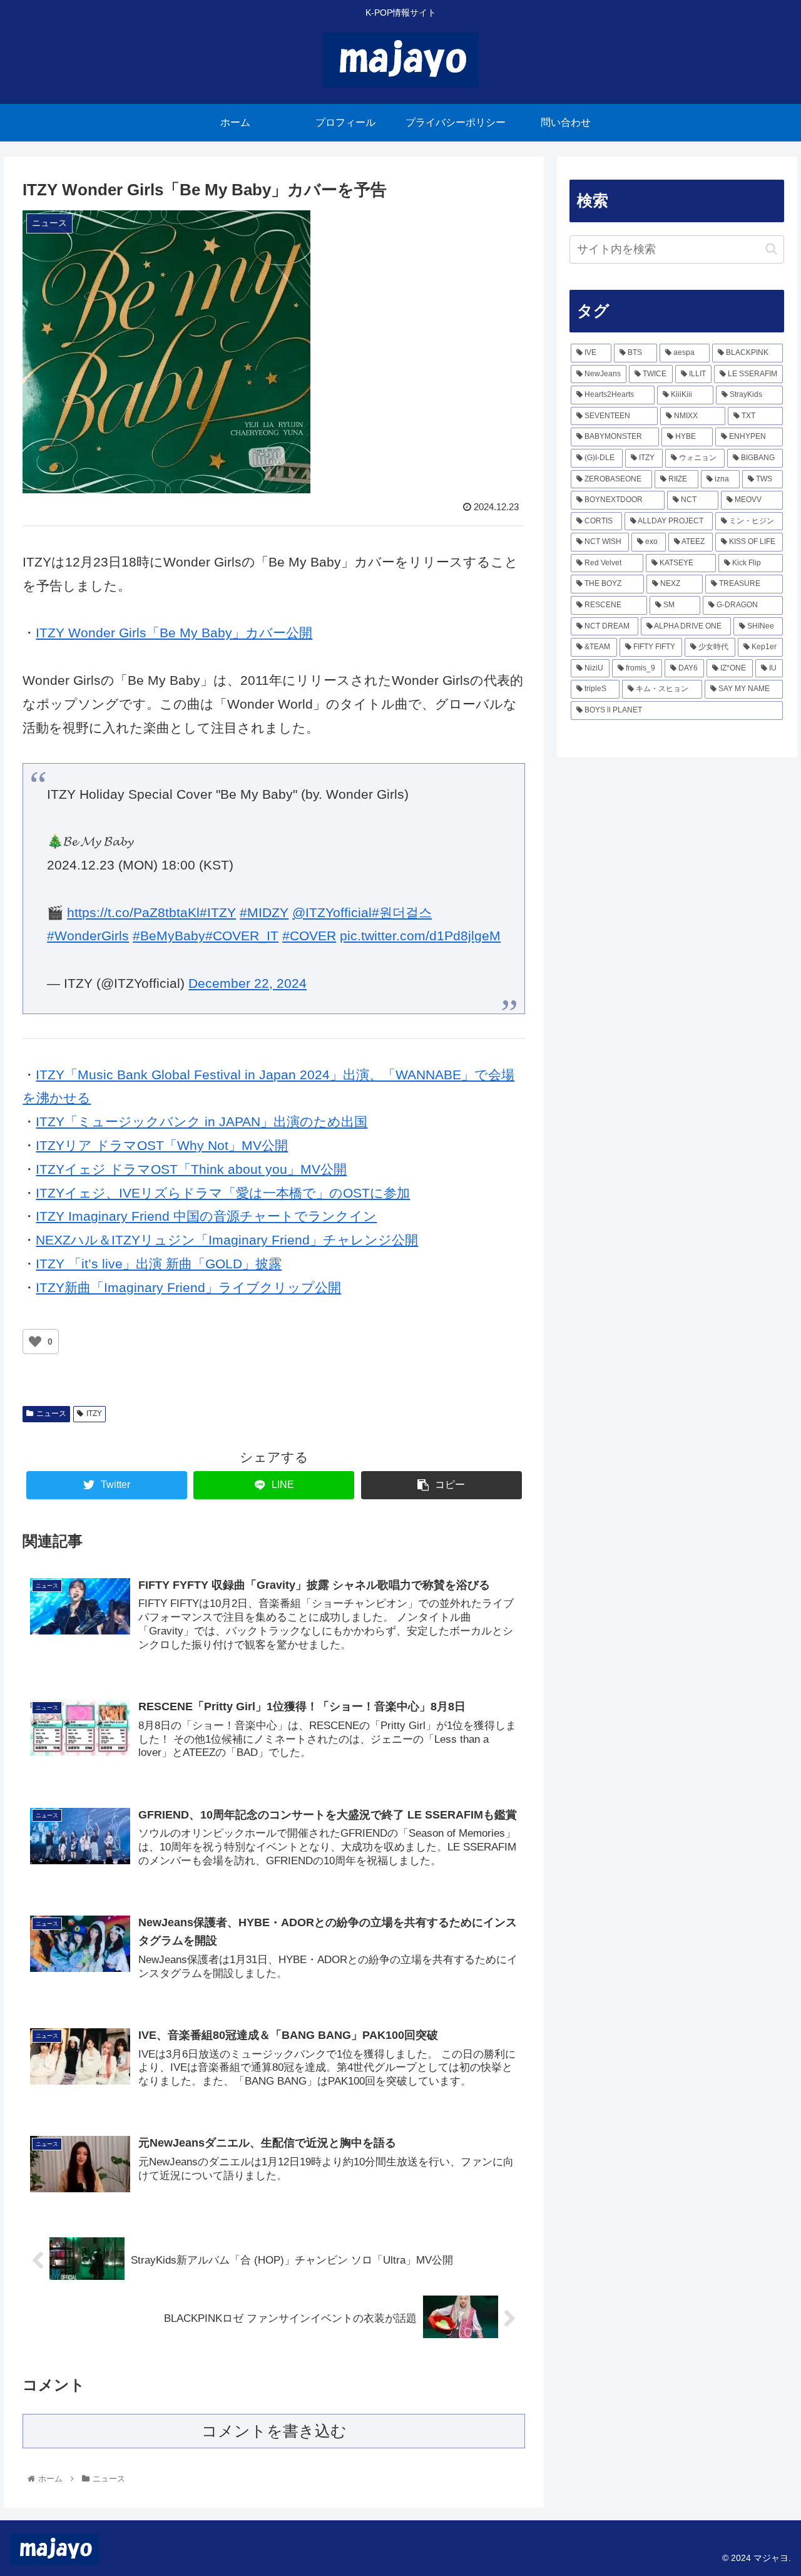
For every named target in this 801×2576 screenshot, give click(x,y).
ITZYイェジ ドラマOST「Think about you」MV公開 (191, 1169)
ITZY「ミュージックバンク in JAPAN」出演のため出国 (202, 1121)
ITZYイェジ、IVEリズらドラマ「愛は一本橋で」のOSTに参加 (223, 1193)
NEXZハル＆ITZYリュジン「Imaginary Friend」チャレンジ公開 (227, 1240)
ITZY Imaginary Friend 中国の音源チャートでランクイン (206, 1216)
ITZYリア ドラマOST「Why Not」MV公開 (162, 1145)
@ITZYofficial (332, 912)
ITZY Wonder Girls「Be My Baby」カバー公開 (174, 633)
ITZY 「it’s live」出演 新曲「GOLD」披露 (159, 1264)
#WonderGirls (88, 936)
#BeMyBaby (169, 936)
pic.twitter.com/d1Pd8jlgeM (420, 936)
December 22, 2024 (247, 983)
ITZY (94, 1414)
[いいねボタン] (35, 1342)
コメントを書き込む (274, 2431)
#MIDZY (264, 912)
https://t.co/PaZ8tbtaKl (133, 912)
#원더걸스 (402, 912)
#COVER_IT (242, 936)
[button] (771, 249)
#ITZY (218, 912)
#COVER (309, 936)
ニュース (51, 1414)
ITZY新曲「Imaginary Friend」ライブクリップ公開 (188, 1287)
